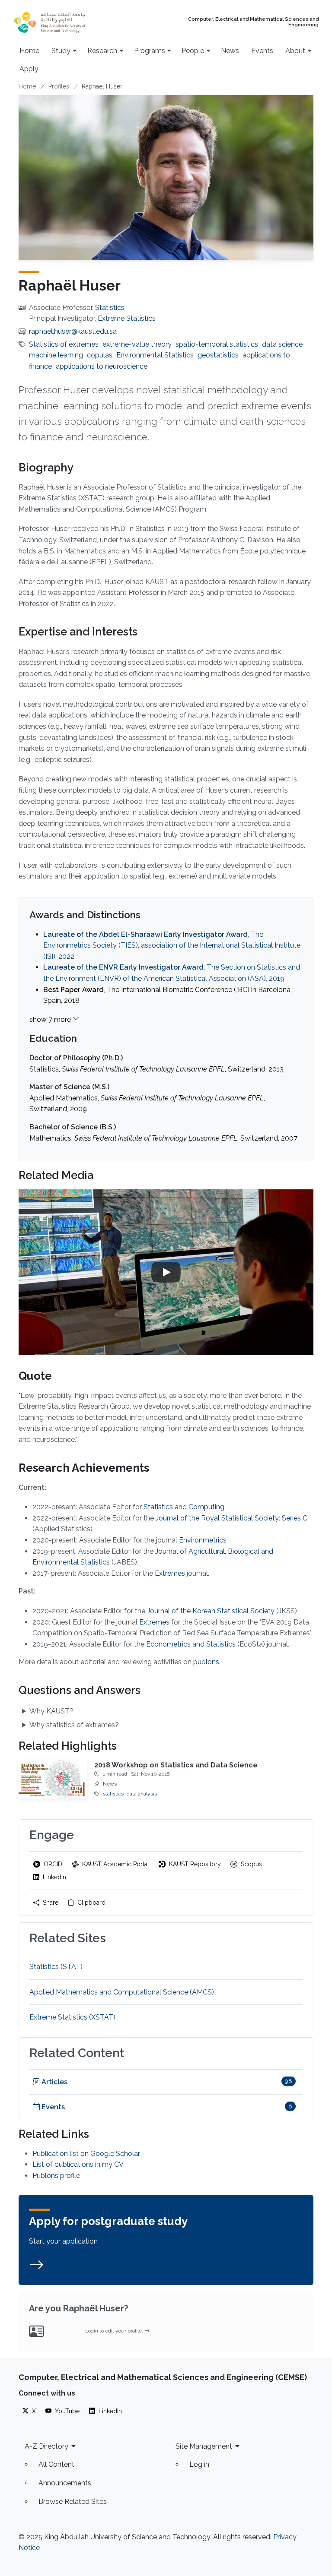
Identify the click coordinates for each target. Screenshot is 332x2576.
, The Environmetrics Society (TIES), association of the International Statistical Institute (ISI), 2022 (172, 945)
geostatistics (218, 355)
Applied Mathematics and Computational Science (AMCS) (122, 1992)
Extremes (170, 1573)
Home (29, 51)
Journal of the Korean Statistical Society (211, 1611)
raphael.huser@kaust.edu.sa (73, 331)
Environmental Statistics (155, 355)
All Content (56, 2464)
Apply (29, 69)
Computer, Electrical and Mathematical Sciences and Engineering (253, 22)
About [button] (295, 51)
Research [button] (102, 51)
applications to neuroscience (102, 366)
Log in (199, 2464)
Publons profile (56, 2176)
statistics (113, 1794)
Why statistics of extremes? (74, 1725)
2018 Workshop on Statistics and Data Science (176, 1765)
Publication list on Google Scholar (86, 2154)
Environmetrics (203, 1540)
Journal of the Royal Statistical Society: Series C (231, 1518)
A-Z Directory (46, 2446)
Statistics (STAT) (56, 1967)
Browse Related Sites (73, 2502)
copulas (100, 355)
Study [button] (61, 51)
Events (262, 51)
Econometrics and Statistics (191, 1644)
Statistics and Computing (184, 1507)
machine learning (56, 355)
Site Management (204, 2446)
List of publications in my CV (78, 2164)
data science (282, 344)
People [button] (193, 51)
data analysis (142, 1794)
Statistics (110, 308)
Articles (54, 2082)
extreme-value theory (137, 344)
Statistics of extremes (64, 344)
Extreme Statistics (127, 318)
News (230, 51)
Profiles (59, 86)
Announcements (65, 2483)
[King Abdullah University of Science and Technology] (67, 22)
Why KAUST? (51, 1711)
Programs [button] (150, 51)
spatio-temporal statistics (217, 344)
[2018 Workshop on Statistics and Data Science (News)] (53, 1779)
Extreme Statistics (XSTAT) (72, 2017)
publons (206, 1662)
